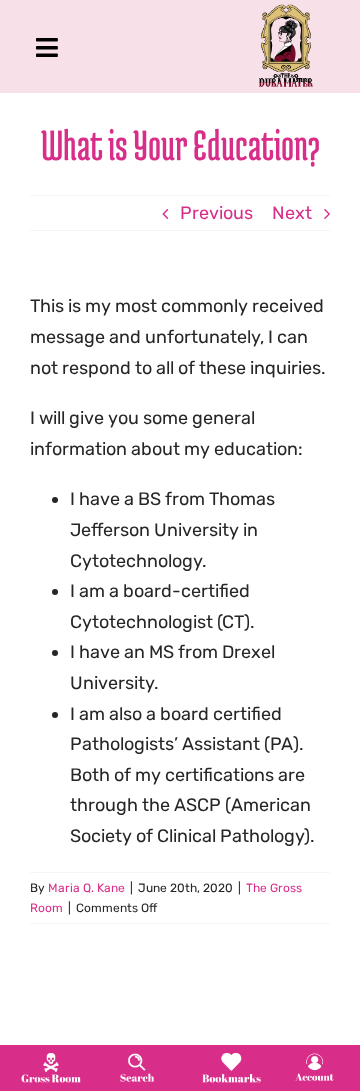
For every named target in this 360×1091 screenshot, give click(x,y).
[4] (314, 1059)
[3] (231, 1058)
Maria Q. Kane (86, 888)
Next (292, 213)
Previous (216, 213)
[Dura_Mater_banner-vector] (286, 13)
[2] (137, 1059)
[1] (51, 1058)
